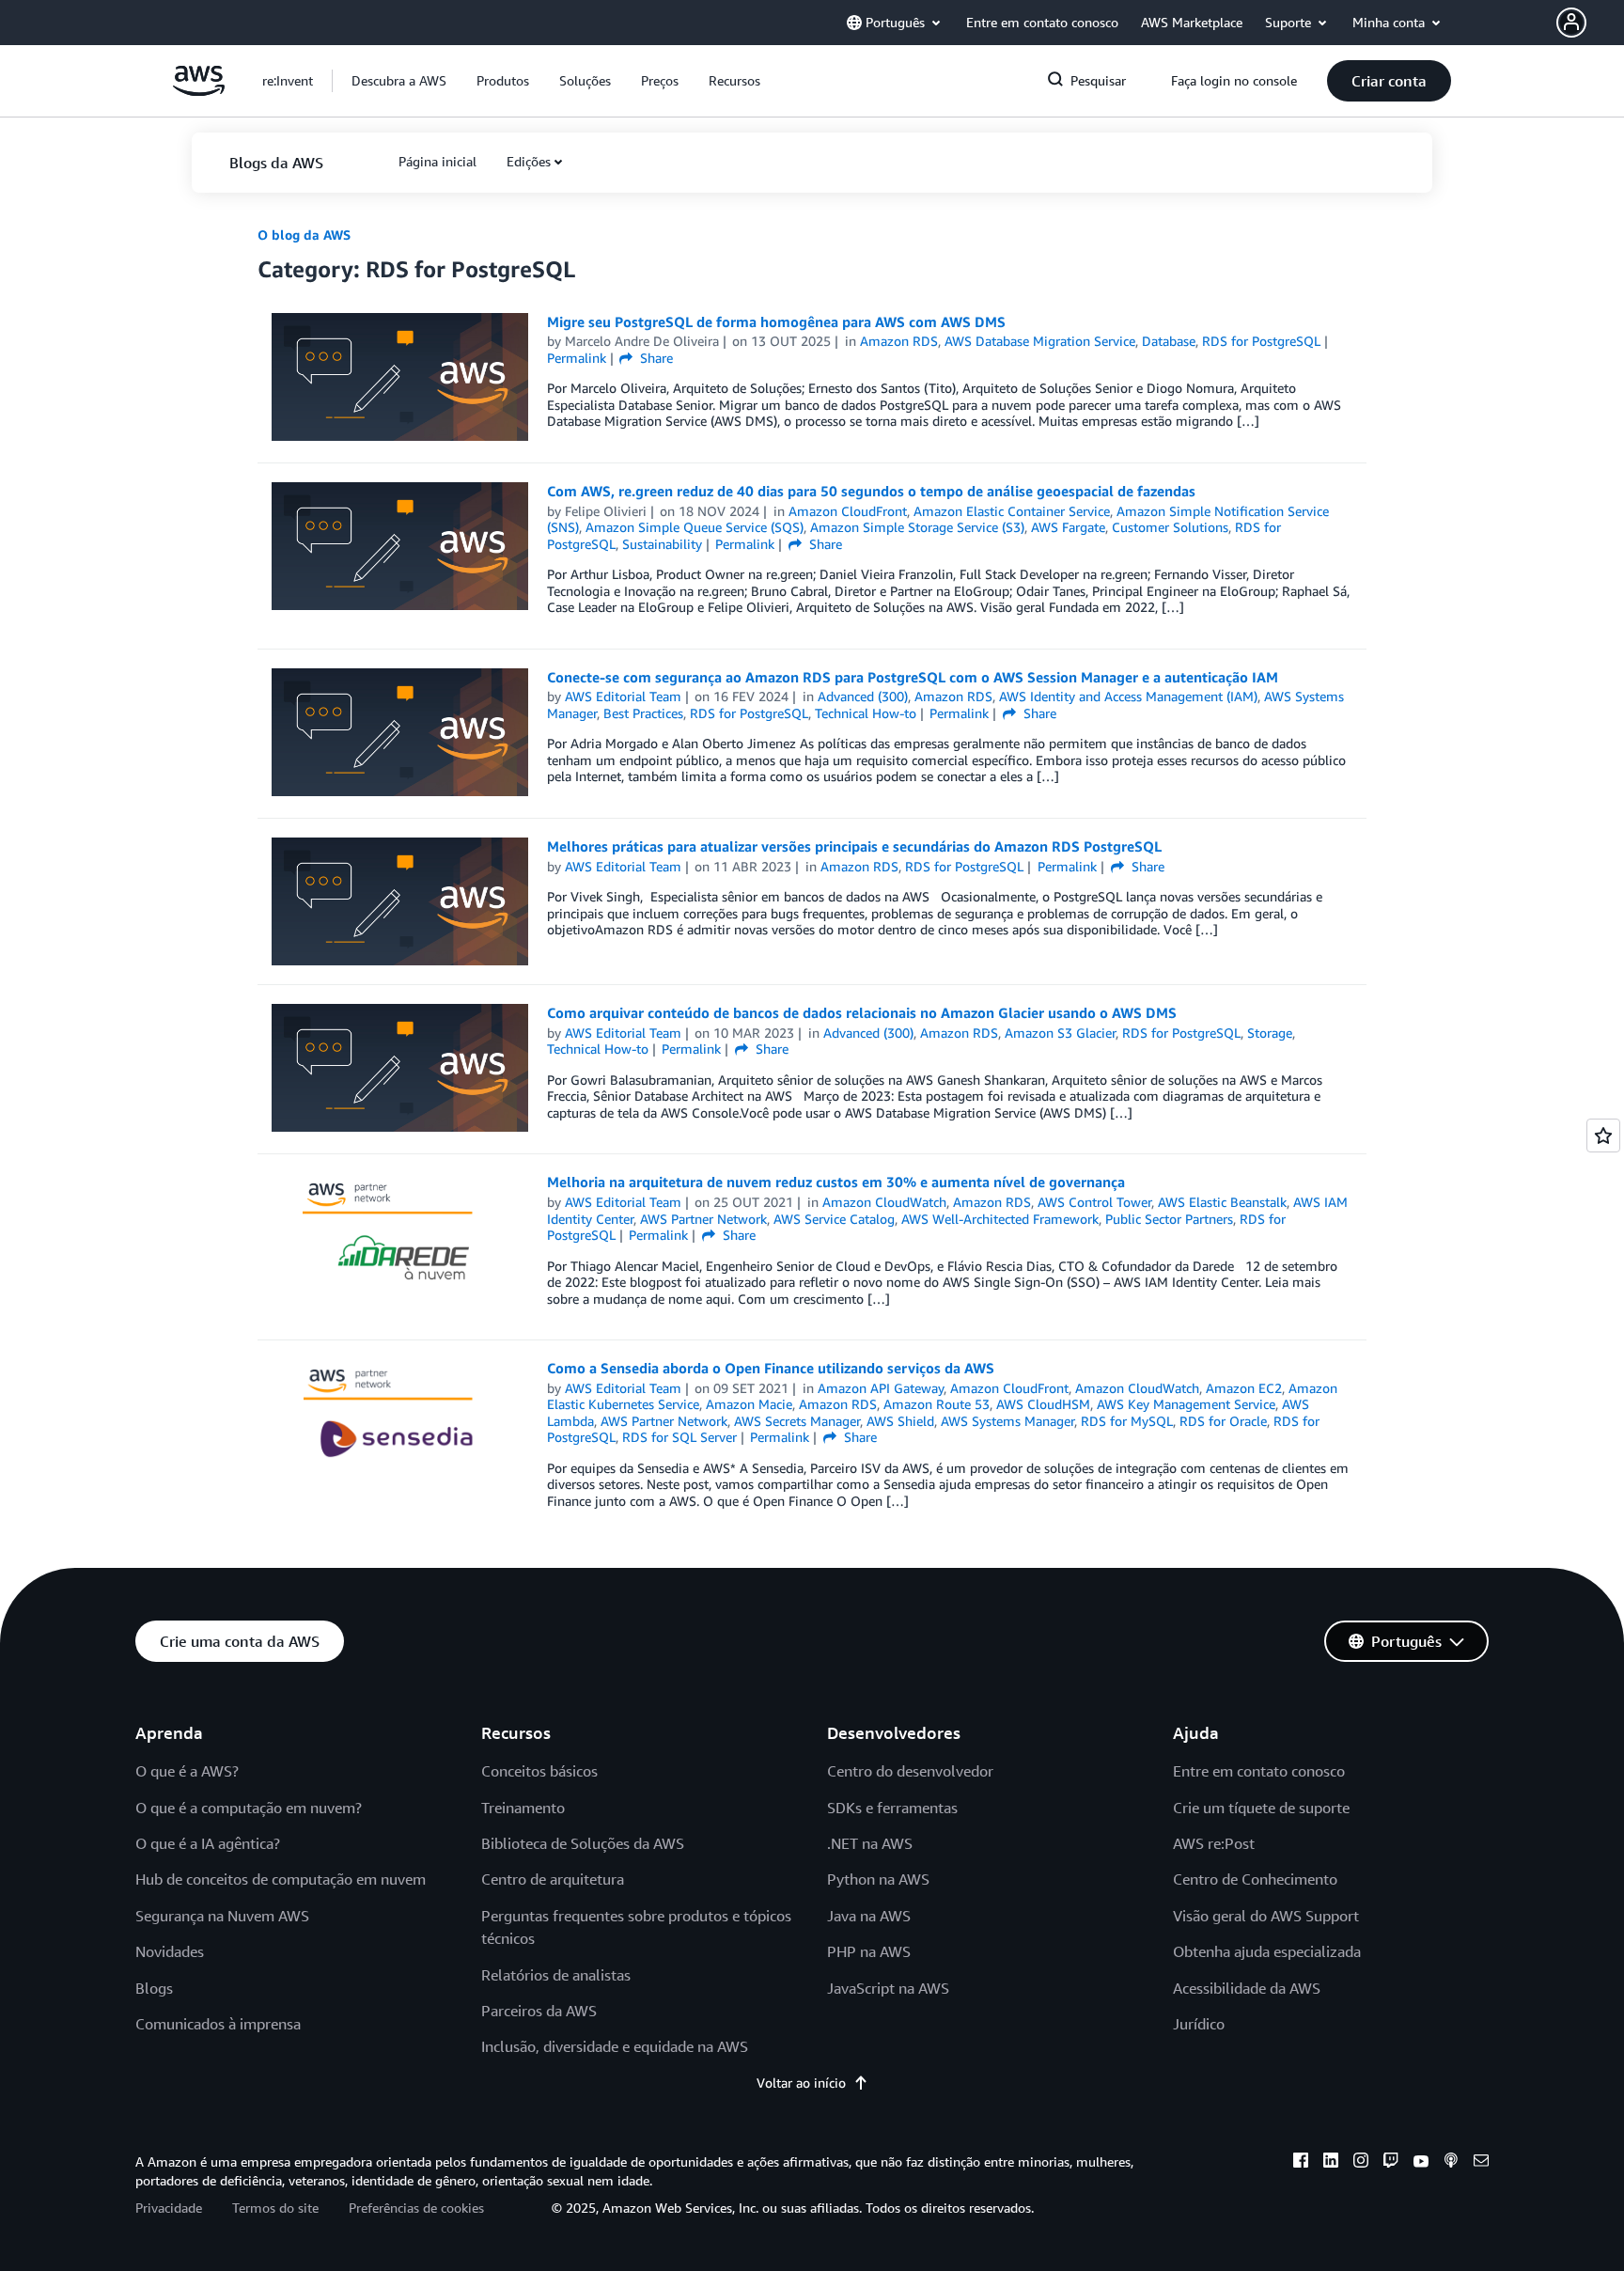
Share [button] (655, 358)
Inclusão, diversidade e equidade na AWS (615, 2046)
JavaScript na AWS (888, 1988)
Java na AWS (869, 1916)
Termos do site (275, 2208)
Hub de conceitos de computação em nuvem (281, 1879)
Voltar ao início (801, 2083)
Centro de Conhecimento (1255, 1879)
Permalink (577, 358)
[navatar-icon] (1571, 23)
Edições (529, 161)
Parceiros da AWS (539, 2011)
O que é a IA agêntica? (208, 1843)
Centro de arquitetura (553, 1879)
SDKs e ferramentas (892, 1808)
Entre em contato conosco (1259, 1771)
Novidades (170, 1951)
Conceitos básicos (539, 1771)
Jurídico (1199, 2024)
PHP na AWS (869, 1951)
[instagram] (1361, 2163)
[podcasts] (1451, 2163)
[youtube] (1421, 2163)
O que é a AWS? (187, 1771)
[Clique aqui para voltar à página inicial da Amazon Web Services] (199, 91)
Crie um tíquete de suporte (1261, 1808)
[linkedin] (1331, 2163)
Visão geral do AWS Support (1266, 1916)
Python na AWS (878, 1879)
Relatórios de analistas (556, 1975)
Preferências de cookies (416, 2208)
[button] (1590, 23)
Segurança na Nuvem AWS (222, 1916)
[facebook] (1301, 2163)
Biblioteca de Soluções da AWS (583, 1843)
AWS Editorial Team (623, 696)
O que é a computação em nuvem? (249, 1808)
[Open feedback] (1603, 1135)
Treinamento (523, 1808)
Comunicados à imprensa (218, 2024)
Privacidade (169, 2208)
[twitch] (1391, 2163)
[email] (1481, 2163)
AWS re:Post (1214, 1843)
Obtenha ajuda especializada (1267, 1951)
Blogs (154, 1988)
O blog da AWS (304, 235)
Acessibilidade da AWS (1247, 1988)
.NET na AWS (870, 1843)
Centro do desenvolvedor (910, 1771)
